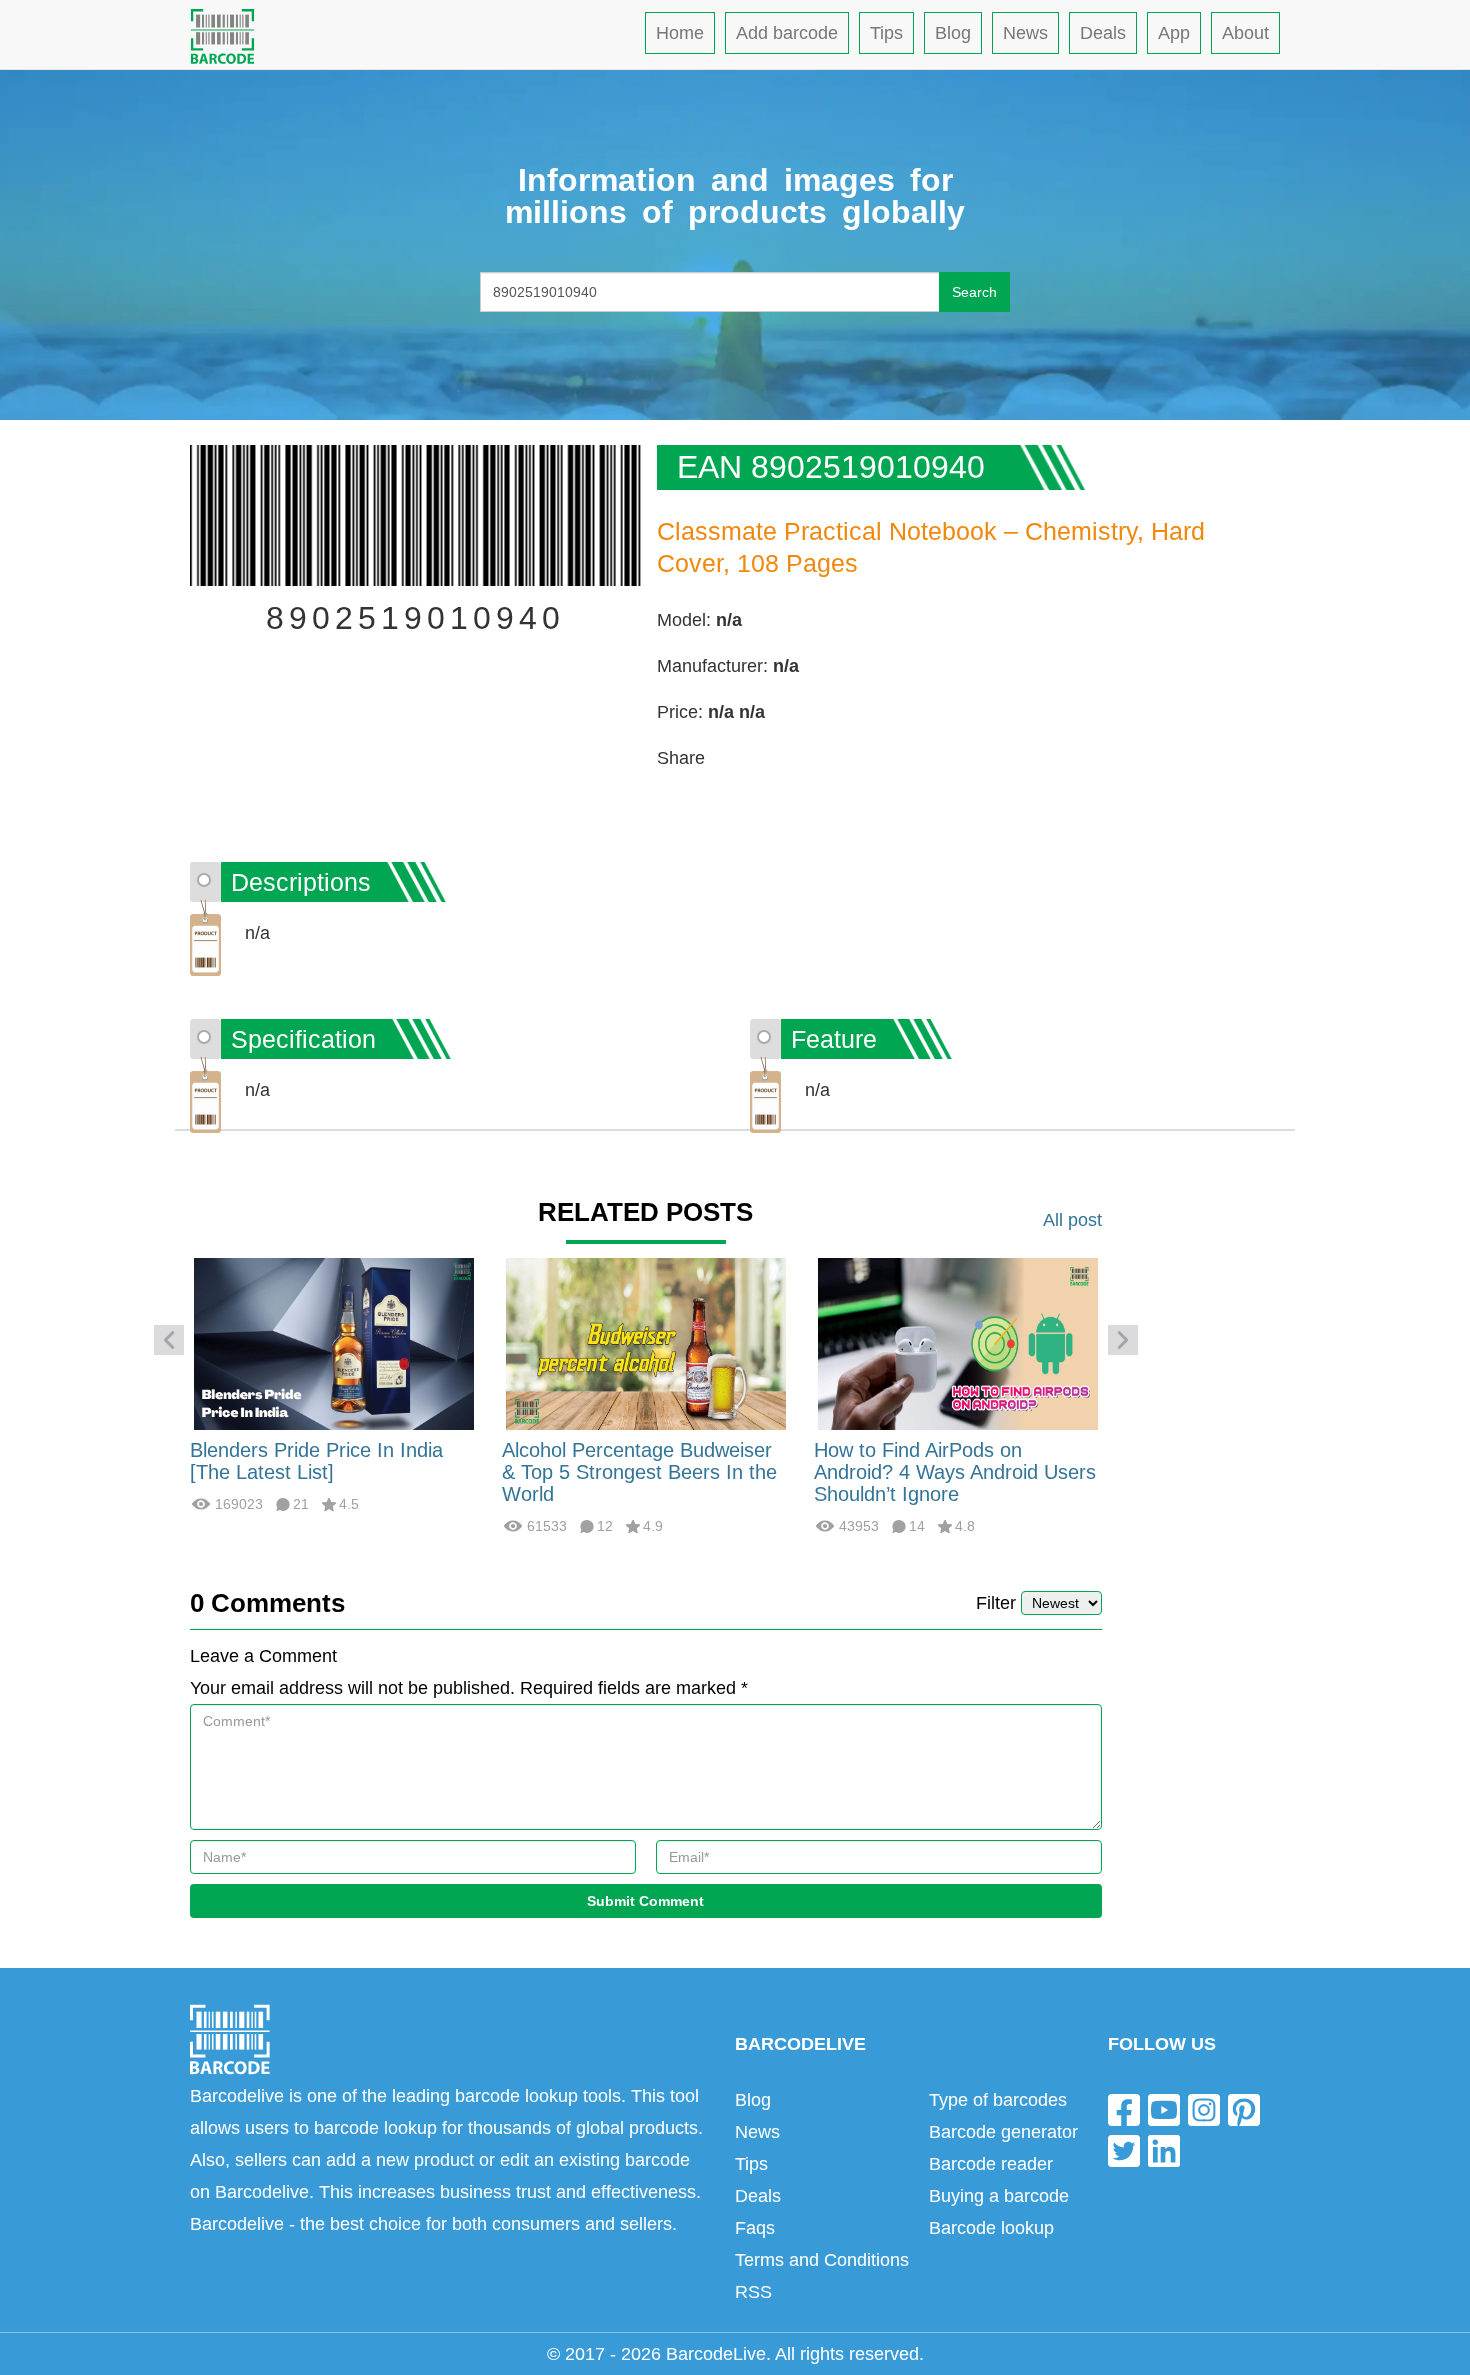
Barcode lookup (991, 2228)
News (1025, 33)
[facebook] (1124, 2108)
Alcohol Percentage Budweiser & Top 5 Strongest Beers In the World (639, 1472)
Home (680, 33)
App (1174, 33)
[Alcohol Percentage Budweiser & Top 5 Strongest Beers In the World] (646, 1343)
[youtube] (1164, 2108)
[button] (169, 1340)
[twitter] (1124, 2150)
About (1245, 33)
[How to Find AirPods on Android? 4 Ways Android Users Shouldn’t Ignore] (958, 1343)
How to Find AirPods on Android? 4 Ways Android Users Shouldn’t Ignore (955, 1472)
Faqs (755, 2228)
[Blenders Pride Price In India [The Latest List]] (334, 1343)
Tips (886, 33)
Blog (953, 33)
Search (974, 292)
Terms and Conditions (822, 2260)
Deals (1103, 33)
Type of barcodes (998, 2100)
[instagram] (1204, 2108)
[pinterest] (1244, 2108)
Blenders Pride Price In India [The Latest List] (316, 1461)
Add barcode (787, 33)
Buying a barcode (999, 2196)
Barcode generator (1003, 2132)
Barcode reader (991, 2164)
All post (1072, 1220)
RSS (753, 2292)
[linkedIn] (1164, 2150)
